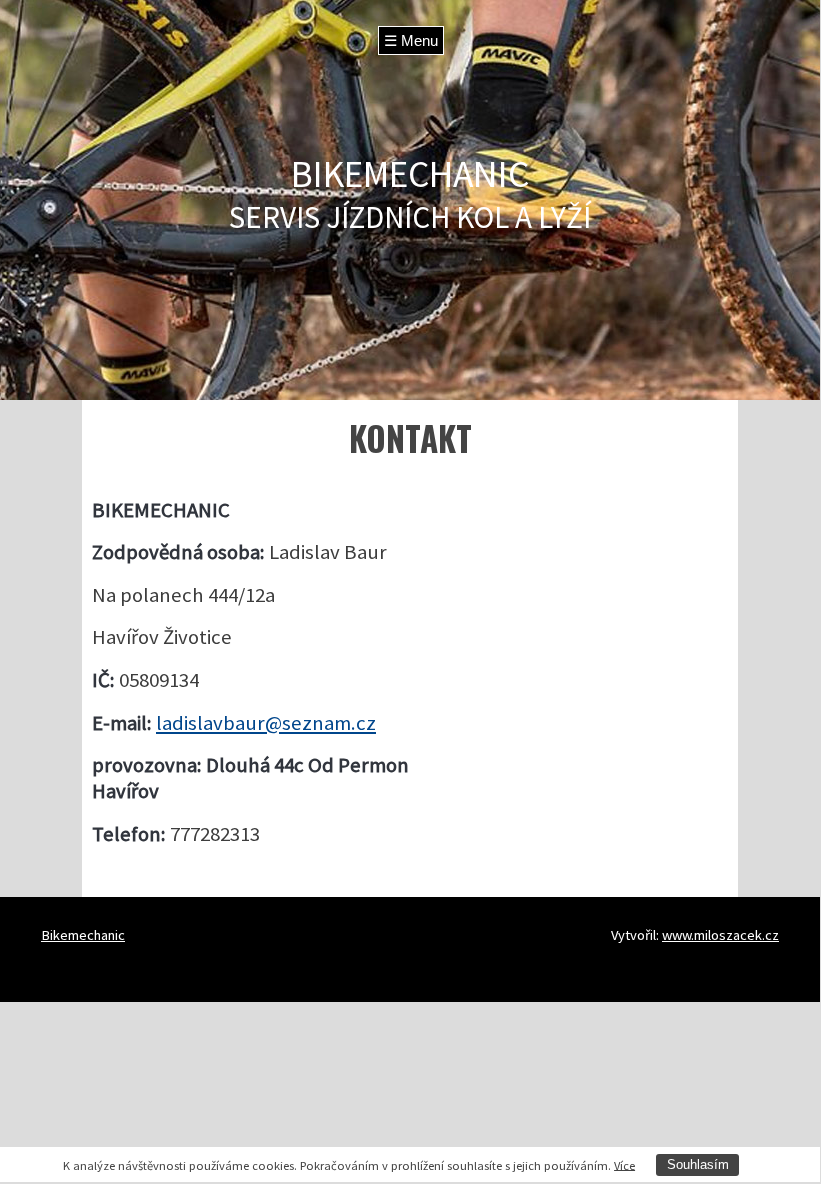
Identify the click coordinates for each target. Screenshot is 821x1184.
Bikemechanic (83, 935)
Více (624, 1164)
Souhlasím (698, 1164)
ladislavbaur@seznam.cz (266, 723)
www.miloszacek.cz (720, 935)
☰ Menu (411, 41)
